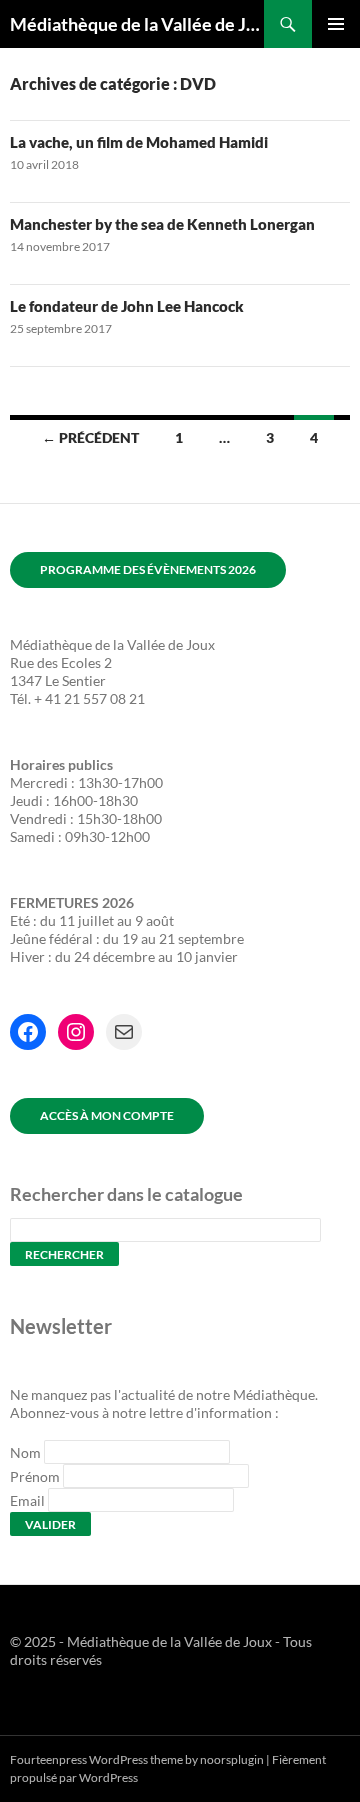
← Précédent (90, 437)
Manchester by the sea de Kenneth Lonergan (162, 224)
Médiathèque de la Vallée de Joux (137, 24)
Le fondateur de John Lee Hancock (127, 306)
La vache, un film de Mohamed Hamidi (139, 142)
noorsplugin (232, 1759)
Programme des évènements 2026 (148, 569)
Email (27, 1500)
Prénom (35, 1476)
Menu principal (336, 24)
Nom (25, 1452)
